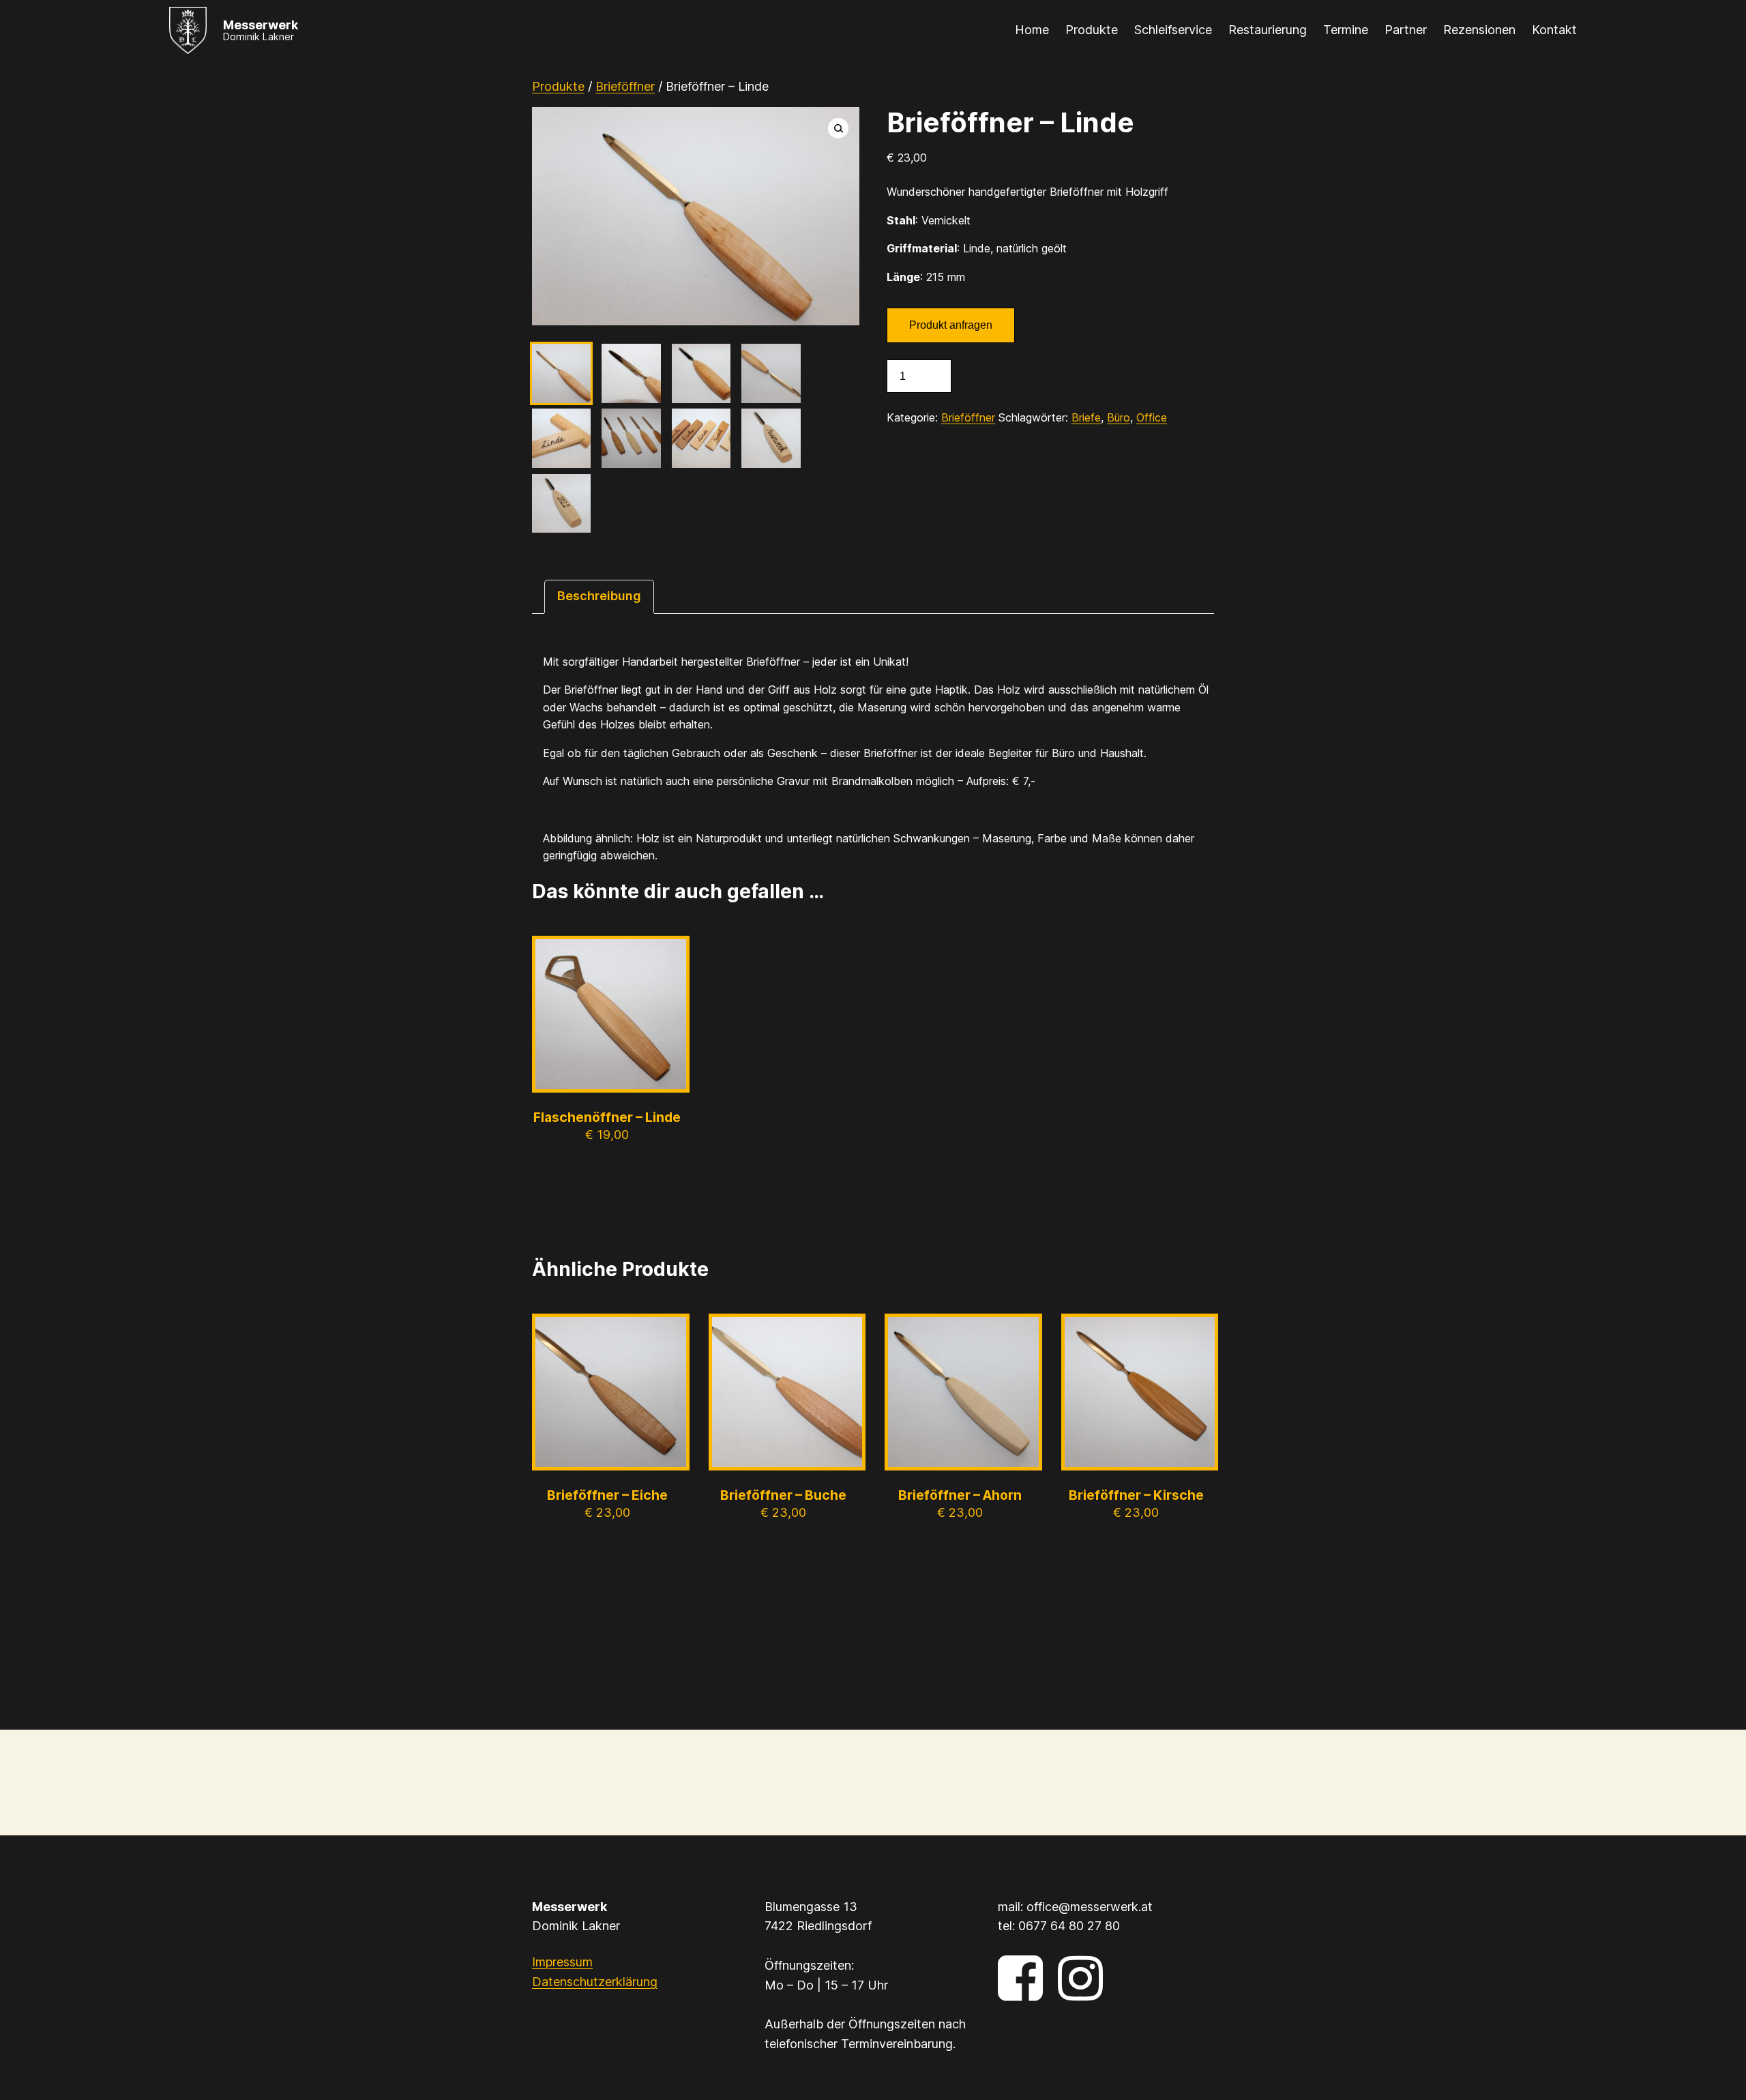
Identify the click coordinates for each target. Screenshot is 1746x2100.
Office (1152, 417)
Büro (1119, 417)
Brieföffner (625, 86)
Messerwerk (261, 25)
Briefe (1086, 417)
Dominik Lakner (258, 36)
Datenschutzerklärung (595, 1982)
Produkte (558, 86)
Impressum (562, 1962)
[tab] (599, 596)
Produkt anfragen (951, 325)
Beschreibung (599, 596)
